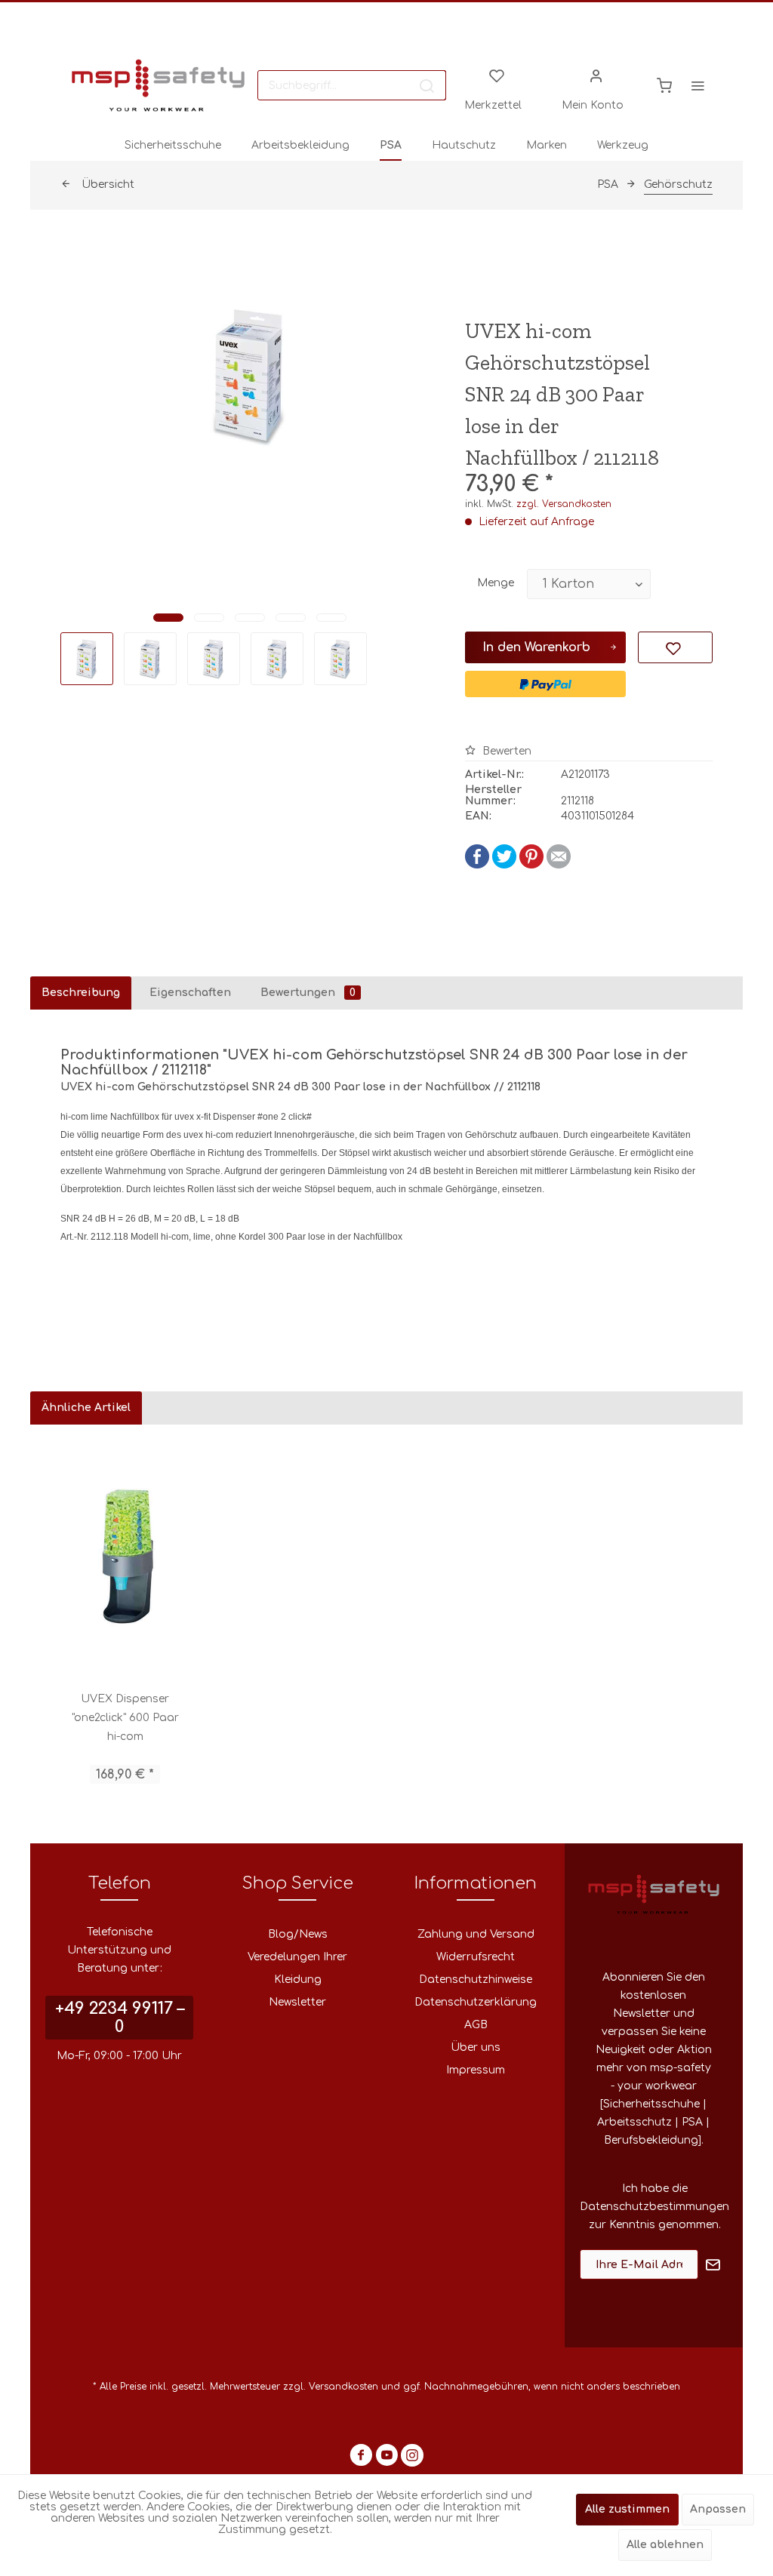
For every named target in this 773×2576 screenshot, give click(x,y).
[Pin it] (531, 865)
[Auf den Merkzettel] (675, 647)
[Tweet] (504, 865)
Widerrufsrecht (476, 1957)
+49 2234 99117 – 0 (120, 2018)
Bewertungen (308, 993)
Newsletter (297, 2002)
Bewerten (505, 751)
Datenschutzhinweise (476, 1980)
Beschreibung (81, 993)
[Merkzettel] (497, 75)
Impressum (476, 2070)
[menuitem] (352, 85)
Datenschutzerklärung (476, 2002)
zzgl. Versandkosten (564, 504)
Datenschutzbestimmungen (654, 2207)
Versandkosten (343, 2387)
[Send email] (559, 865)
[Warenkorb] (664, 85)
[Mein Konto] (596, 75)
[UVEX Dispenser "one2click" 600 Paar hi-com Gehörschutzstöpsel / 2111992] (125, 1557)
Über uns (476, 2047)
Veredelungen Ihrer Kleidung (297, 1968)
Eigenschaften (190, 993)
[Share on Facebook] (477, 865)
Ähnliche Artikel (86, 1408)
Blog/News (298, 1934)
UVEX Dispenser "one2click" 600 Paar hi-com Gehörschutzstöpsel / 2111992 (125, 1720)
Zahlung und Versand (476, 1934)
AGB (476, 2025)
